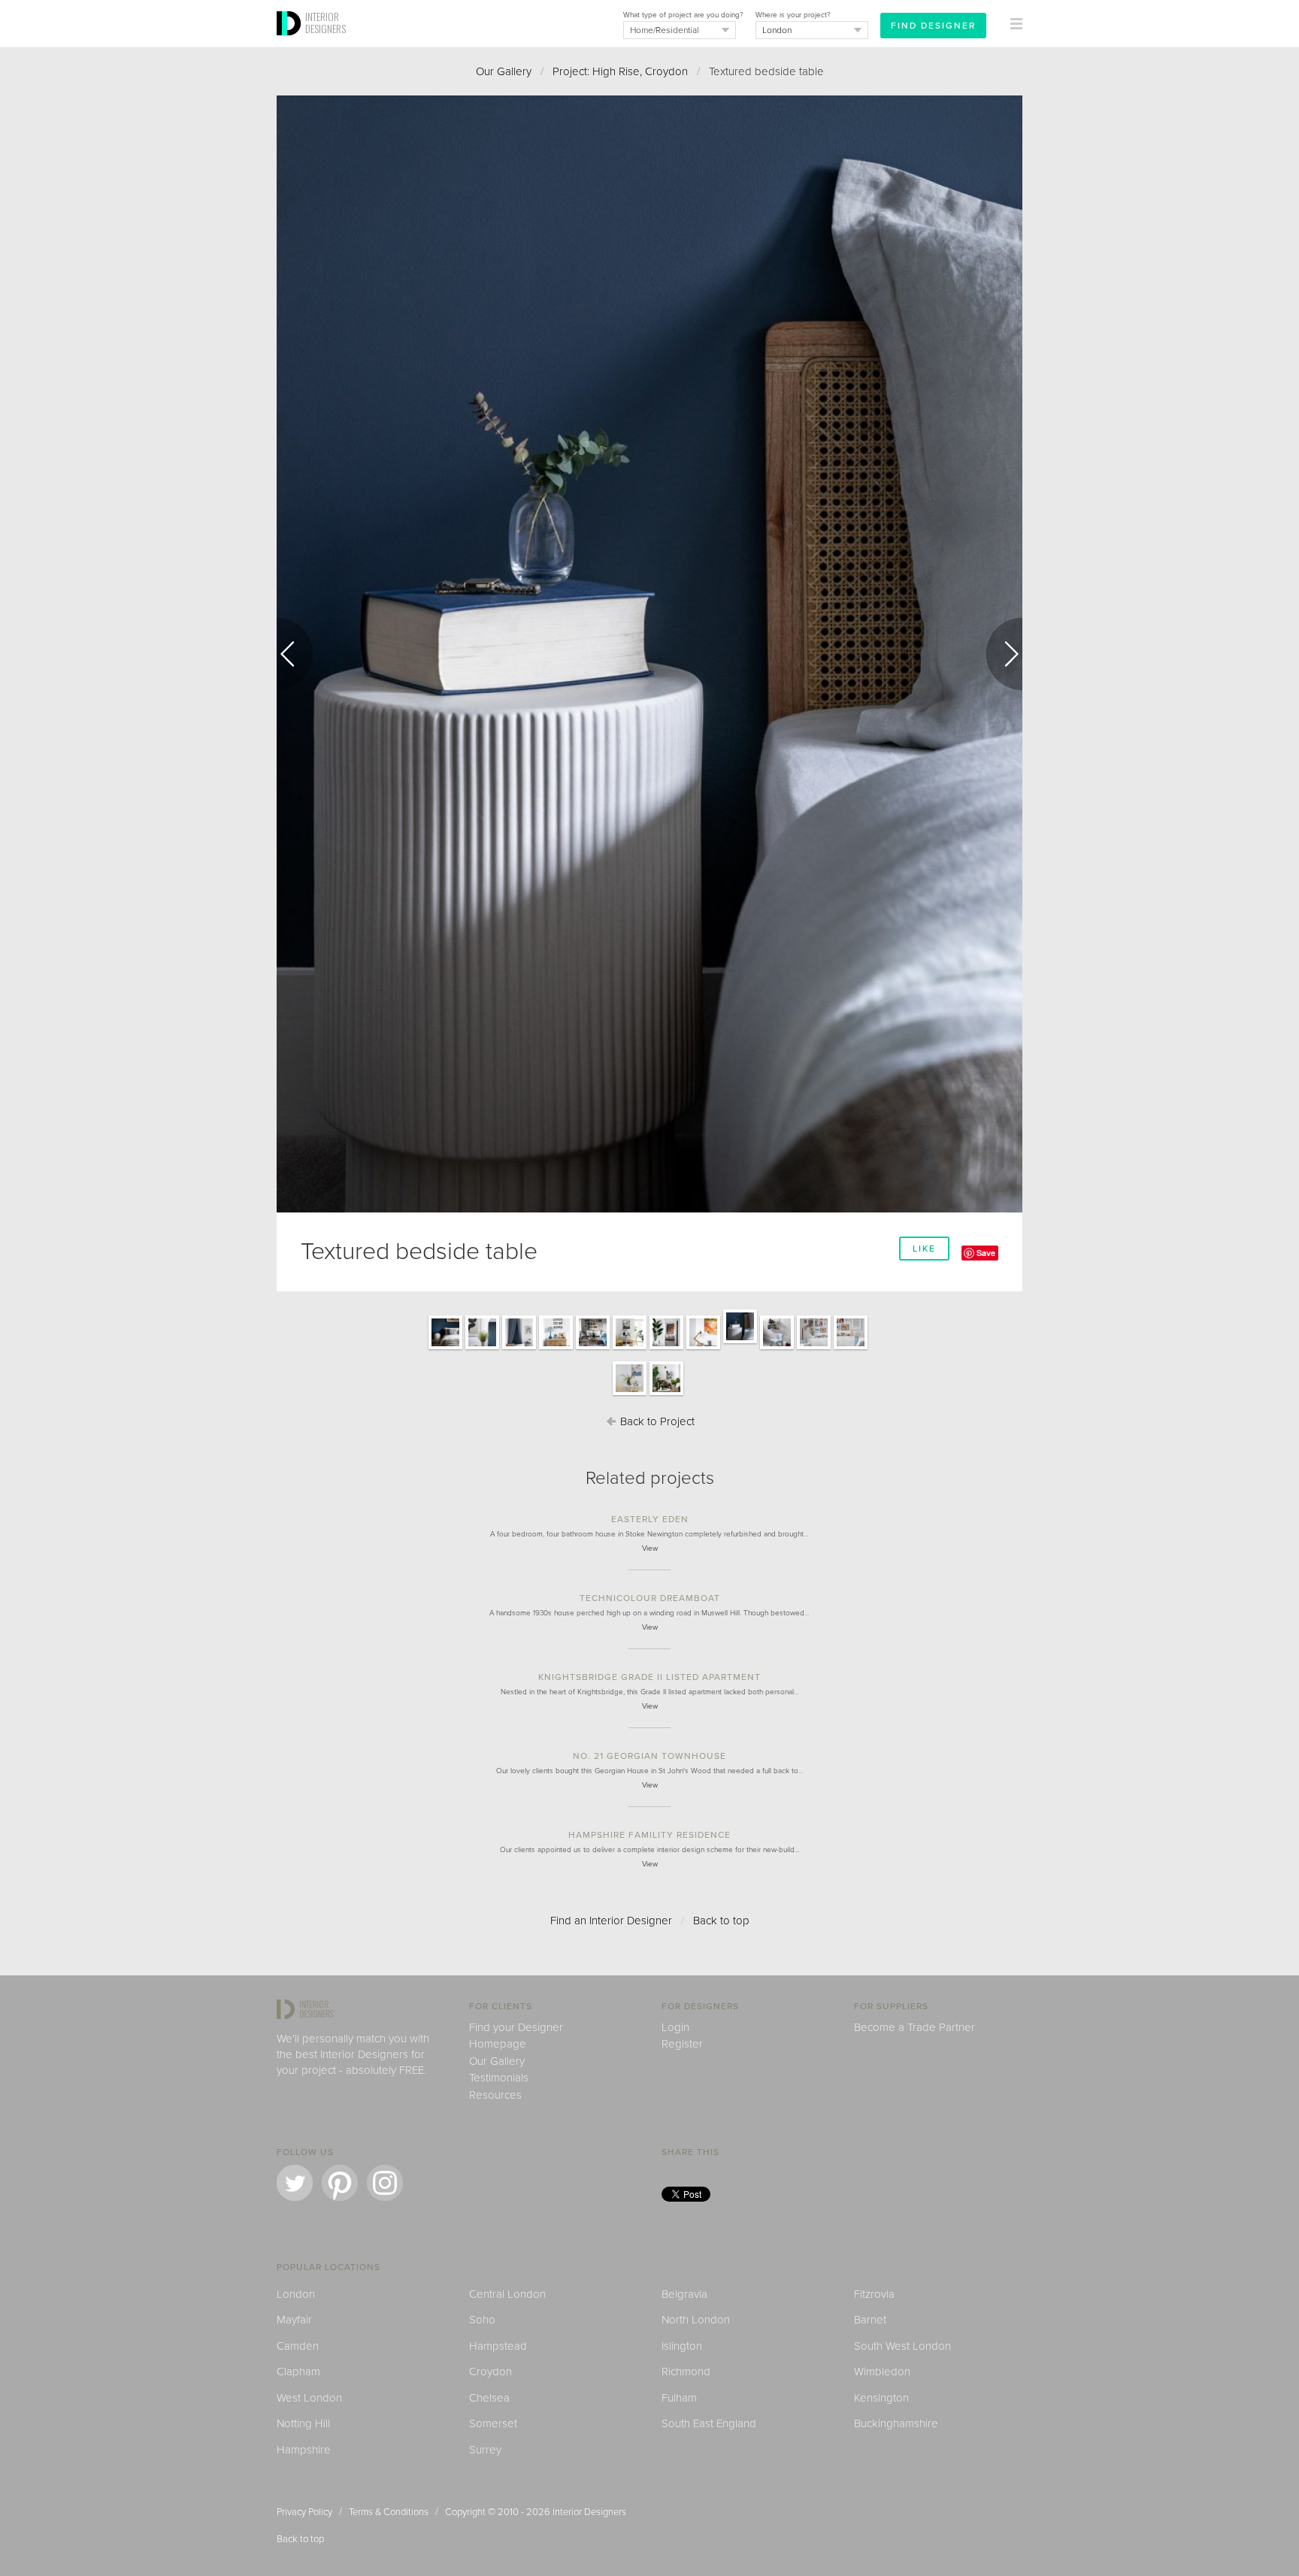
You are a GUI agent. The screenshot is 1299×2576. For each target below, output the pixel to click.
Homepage (498, 2044)
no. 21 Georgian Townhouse (649, 1756)
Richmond (686, 2372)
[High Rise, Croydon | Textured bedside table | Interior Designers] (740, 1342)
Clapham (298, 2372)
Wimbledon (882, 2372)
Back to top (721, 1921)
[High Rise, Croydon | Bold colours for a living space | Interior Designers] (593, 1349)
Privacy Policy (304, 2512)
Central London (507, 2294)
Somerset (493, 2423)
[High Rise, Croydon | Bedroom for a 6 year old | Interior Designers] (519, 1349)
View (650, 1548)
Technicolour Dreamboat (650, 1598)
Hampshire (304, 2450)
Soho (482, 2320)
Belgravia (684, 2294)
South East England (709, 2423)
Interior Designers (589, 2512)
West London (309, 2398)
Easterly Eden (650, 1519)
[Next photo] (1004, 654)
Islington (682, 2346)
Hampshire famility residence (649, 1835)
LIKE (924, 1249)
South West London (902, 2346)
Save (986, 1253)
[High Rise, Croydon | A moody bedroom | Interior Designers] (445, 1349)
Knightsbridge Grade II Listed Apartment (649, 1677)
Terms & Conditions (389, 2512)
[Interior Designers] (291, 43)
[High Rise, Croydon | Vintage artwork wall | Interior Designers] (814, 1349)
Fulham (679, 2398)
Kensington (881, 2398)
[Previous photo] (295, 654)
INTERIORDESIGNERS (326, 23)
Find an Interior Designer (611, 1921)
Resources (495, 2095)
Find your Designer (516, 2027)
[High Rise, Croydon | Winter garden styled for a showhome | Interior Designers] (666, 1394)
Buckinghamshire (896, 2423)
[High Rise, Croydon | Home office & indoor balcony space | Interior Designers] (666, 1349)
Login (675, 2027)
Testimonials (499, 2078)
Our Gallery (504, 71)
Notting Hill (303, 2423)
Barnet (870, 2320)
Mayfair (294, 2320)
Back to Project (656, 1421)
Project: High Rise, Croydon (620, 71)
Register (682, 2044)
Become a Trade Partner (914, 2027)
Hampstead (498, 2346)
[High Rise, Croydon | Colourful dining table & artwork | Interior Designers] (630, 1394)
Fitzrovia (874, 2294)
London (296, 2294)
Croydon (491, 2372)
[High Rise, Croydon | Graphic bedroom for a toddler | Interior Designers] (777, 1349)
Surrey (485, 2450)
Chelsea (489, 2398)
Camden (298, 2346)
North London (696, 2320)
